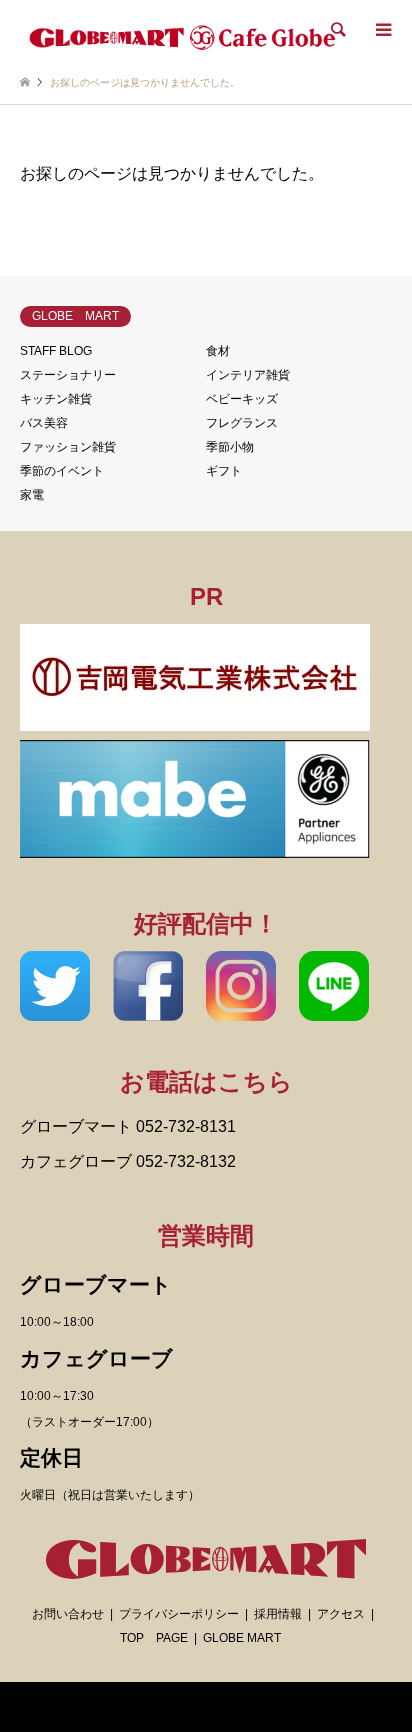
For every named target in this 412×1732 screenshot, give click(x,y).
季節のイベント (62, 471)
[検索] (337, 30)
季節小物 (230, 447)
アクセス (341, 1614)
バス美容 (44, 423)
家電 (32, 495)
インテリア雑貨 (248, 375)
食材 (218, 351)
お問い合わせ (68, 1614)
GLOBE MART (242, 1638)
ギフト (224, 471)
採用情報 (278, 1614)
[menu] (382, 30)
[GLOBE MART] (183, 34)
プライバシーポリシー (179, 1614)
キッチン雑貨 (56, 399)
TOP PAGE (154, 1638)
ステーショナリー (68, 375)
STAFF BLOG (56, 351)
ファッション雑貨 (68, 447)
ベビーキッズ (242, 399)
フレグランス (242, 423)
